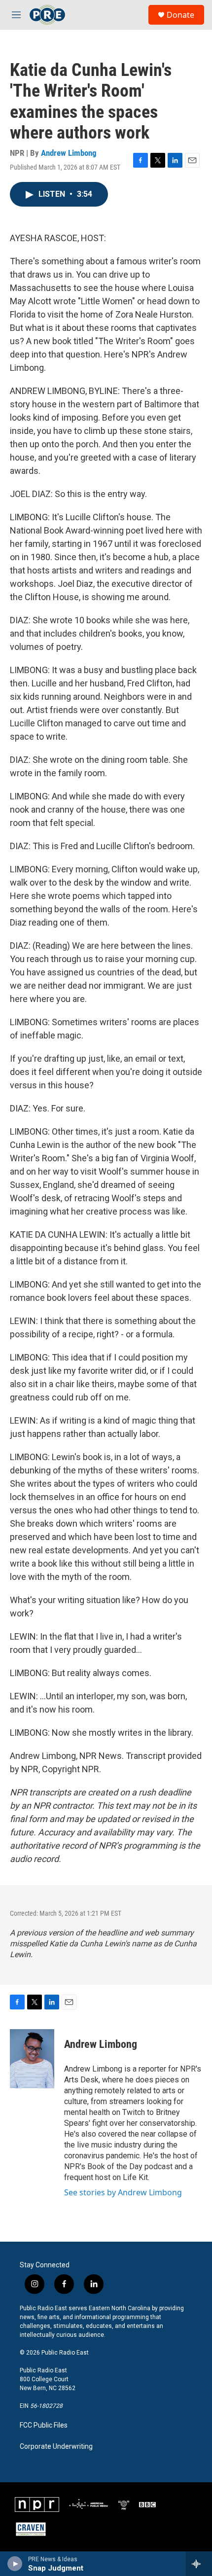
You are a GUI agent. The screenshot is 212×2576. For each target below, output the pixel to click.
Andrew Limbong (69, 153)
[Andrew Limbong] (32, 2059)
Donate (180, 15)
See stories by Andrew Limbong (123, 2192)
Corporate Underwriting (56, 2447)
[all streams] (199, 2564)
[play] (15, 2564)
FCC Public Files (44, 2425)
